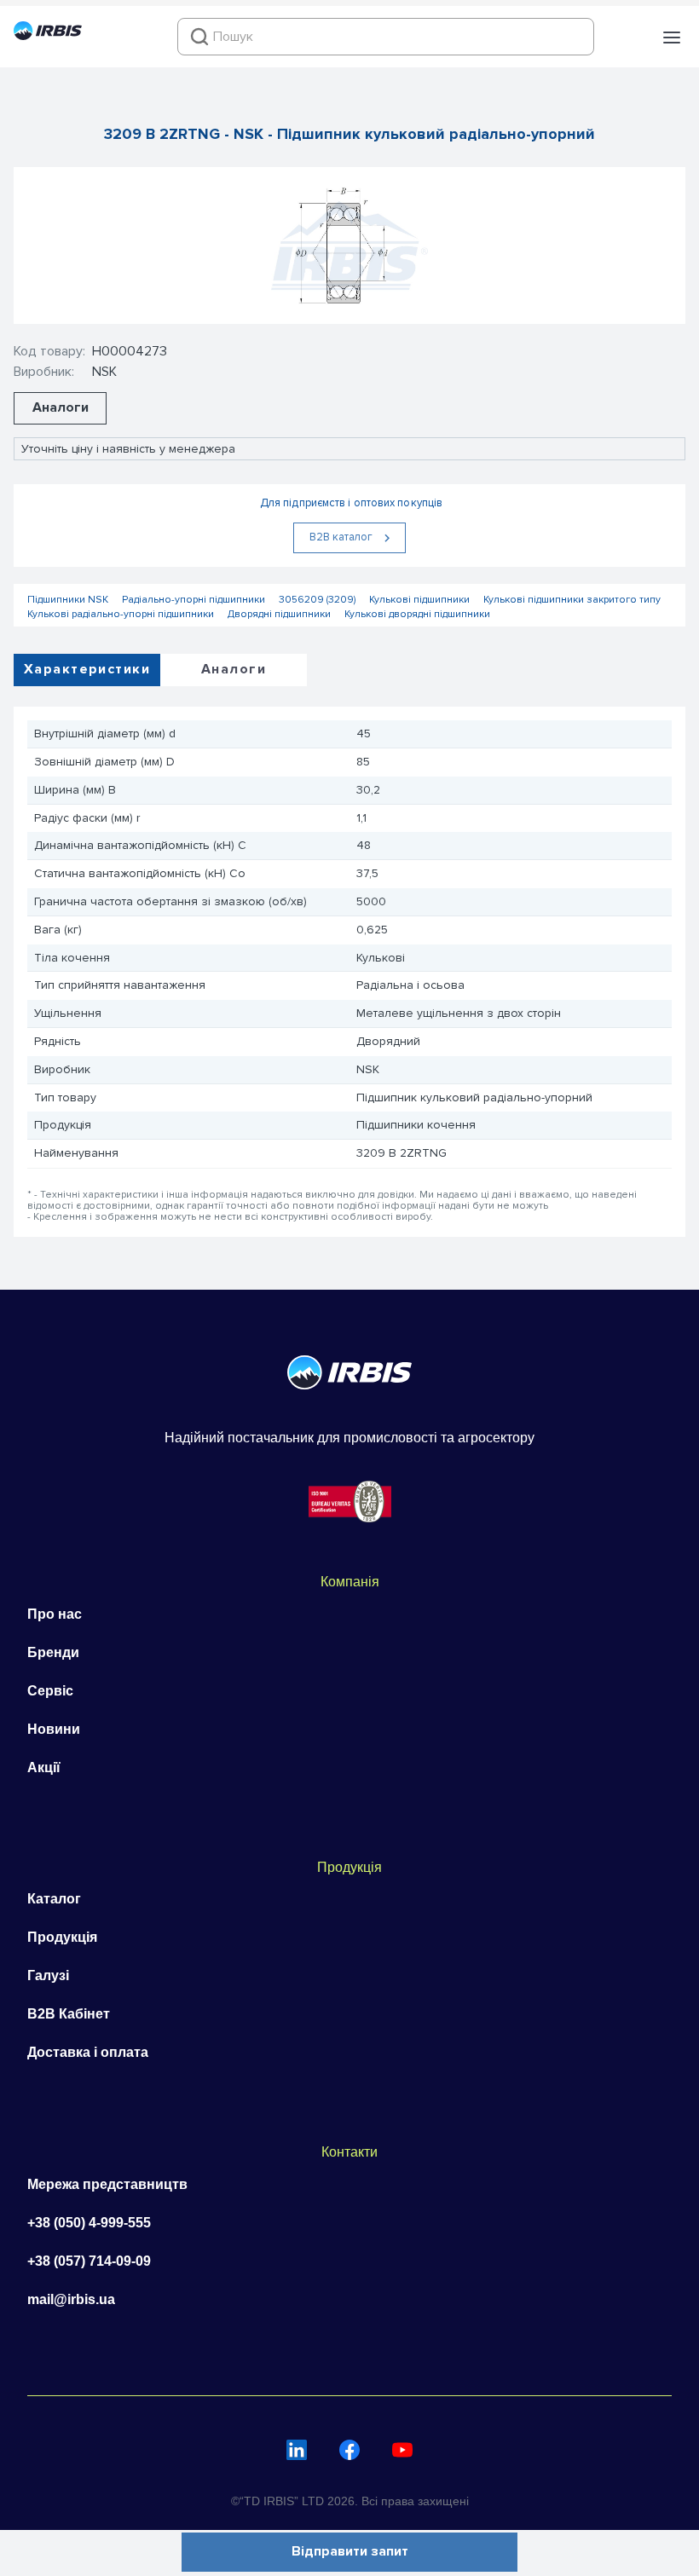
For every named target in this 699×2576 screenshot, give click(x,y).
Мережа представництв (107, 2184)
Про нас (55, 1614)
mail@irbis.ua (71, 2299)
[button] (672, 38)
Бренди (53, 1652)
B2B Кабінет (69, 2014)
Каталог (54, 1899)
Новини (54, 1729)
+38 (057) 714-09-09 (89, 2261)
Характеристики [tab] (87, 669)
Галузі (48, 1975)
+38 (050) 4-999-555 (89, 2223)
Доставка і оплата (88, 2052)
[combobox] (386, 37)
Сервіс (50, 1691)
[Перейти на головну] (48, 36)
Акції (44, 1767)
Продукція (62, 1937)
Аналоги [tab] (234, 669)
